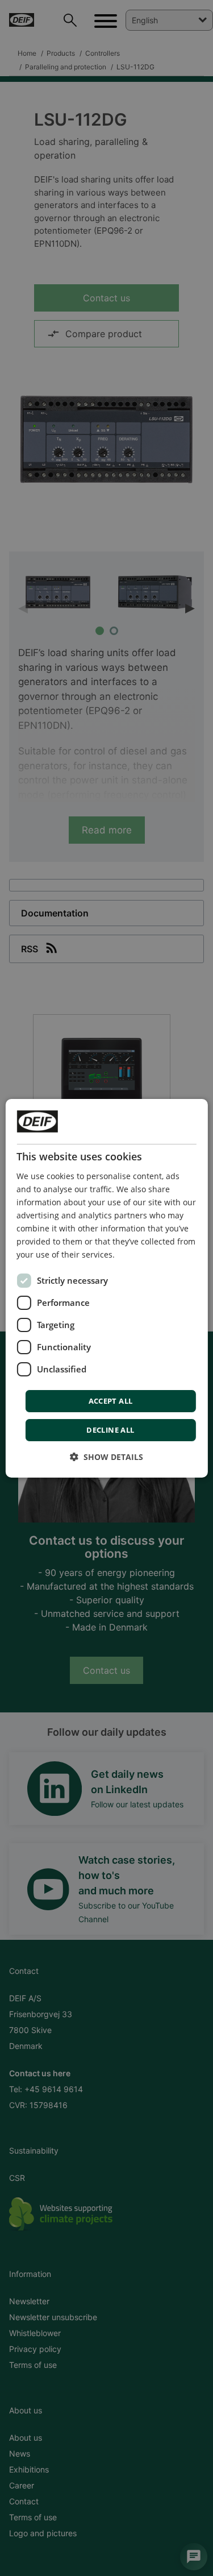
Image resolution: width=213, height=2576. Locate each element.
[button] (106, 1457)
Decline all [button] (110, 1430)
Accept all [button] (111, 1401)
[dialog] (106, 1288)
